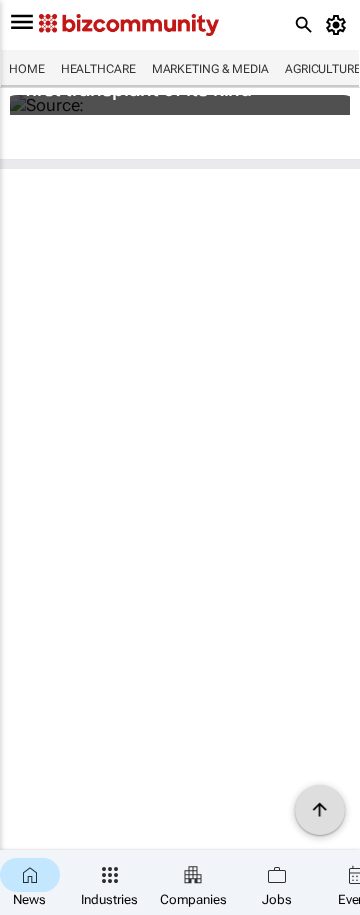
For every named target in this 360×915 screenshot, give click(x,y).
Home (27, 69)
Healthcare (98, 69)
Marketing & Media (210, 69)
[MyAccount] (339, 25)
